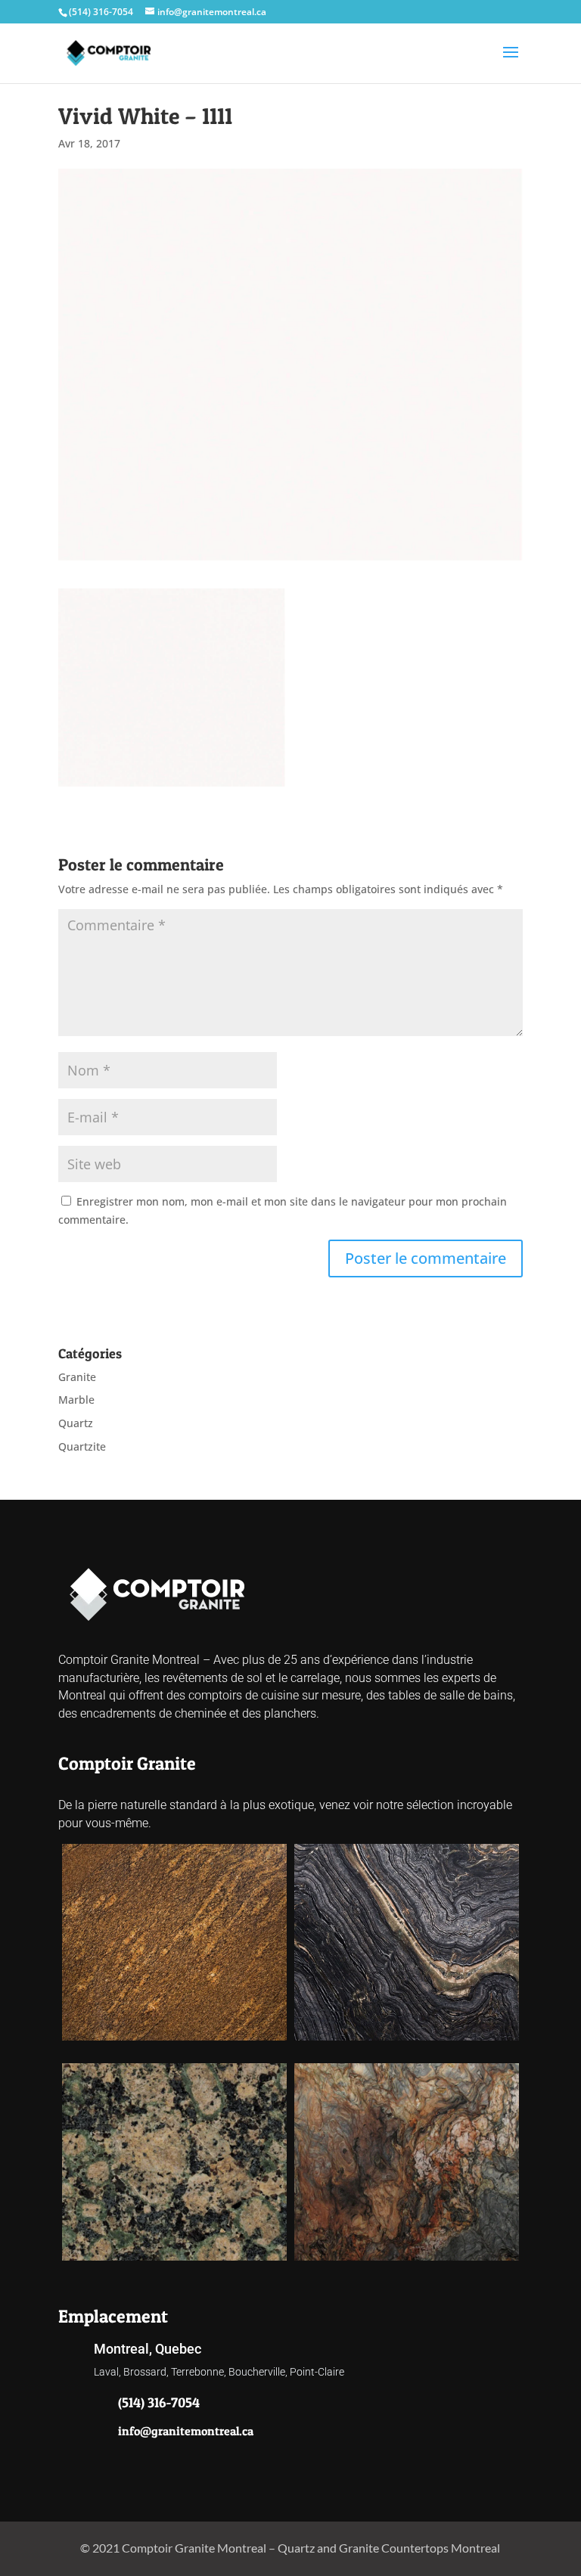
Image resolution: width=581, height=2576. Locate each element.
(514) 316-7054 (101, 12)
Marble (76, 1400)
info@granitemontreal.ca (186, 2431)
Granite (77, 1377)
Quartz (76, 1423)
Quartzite (82, 1446)
